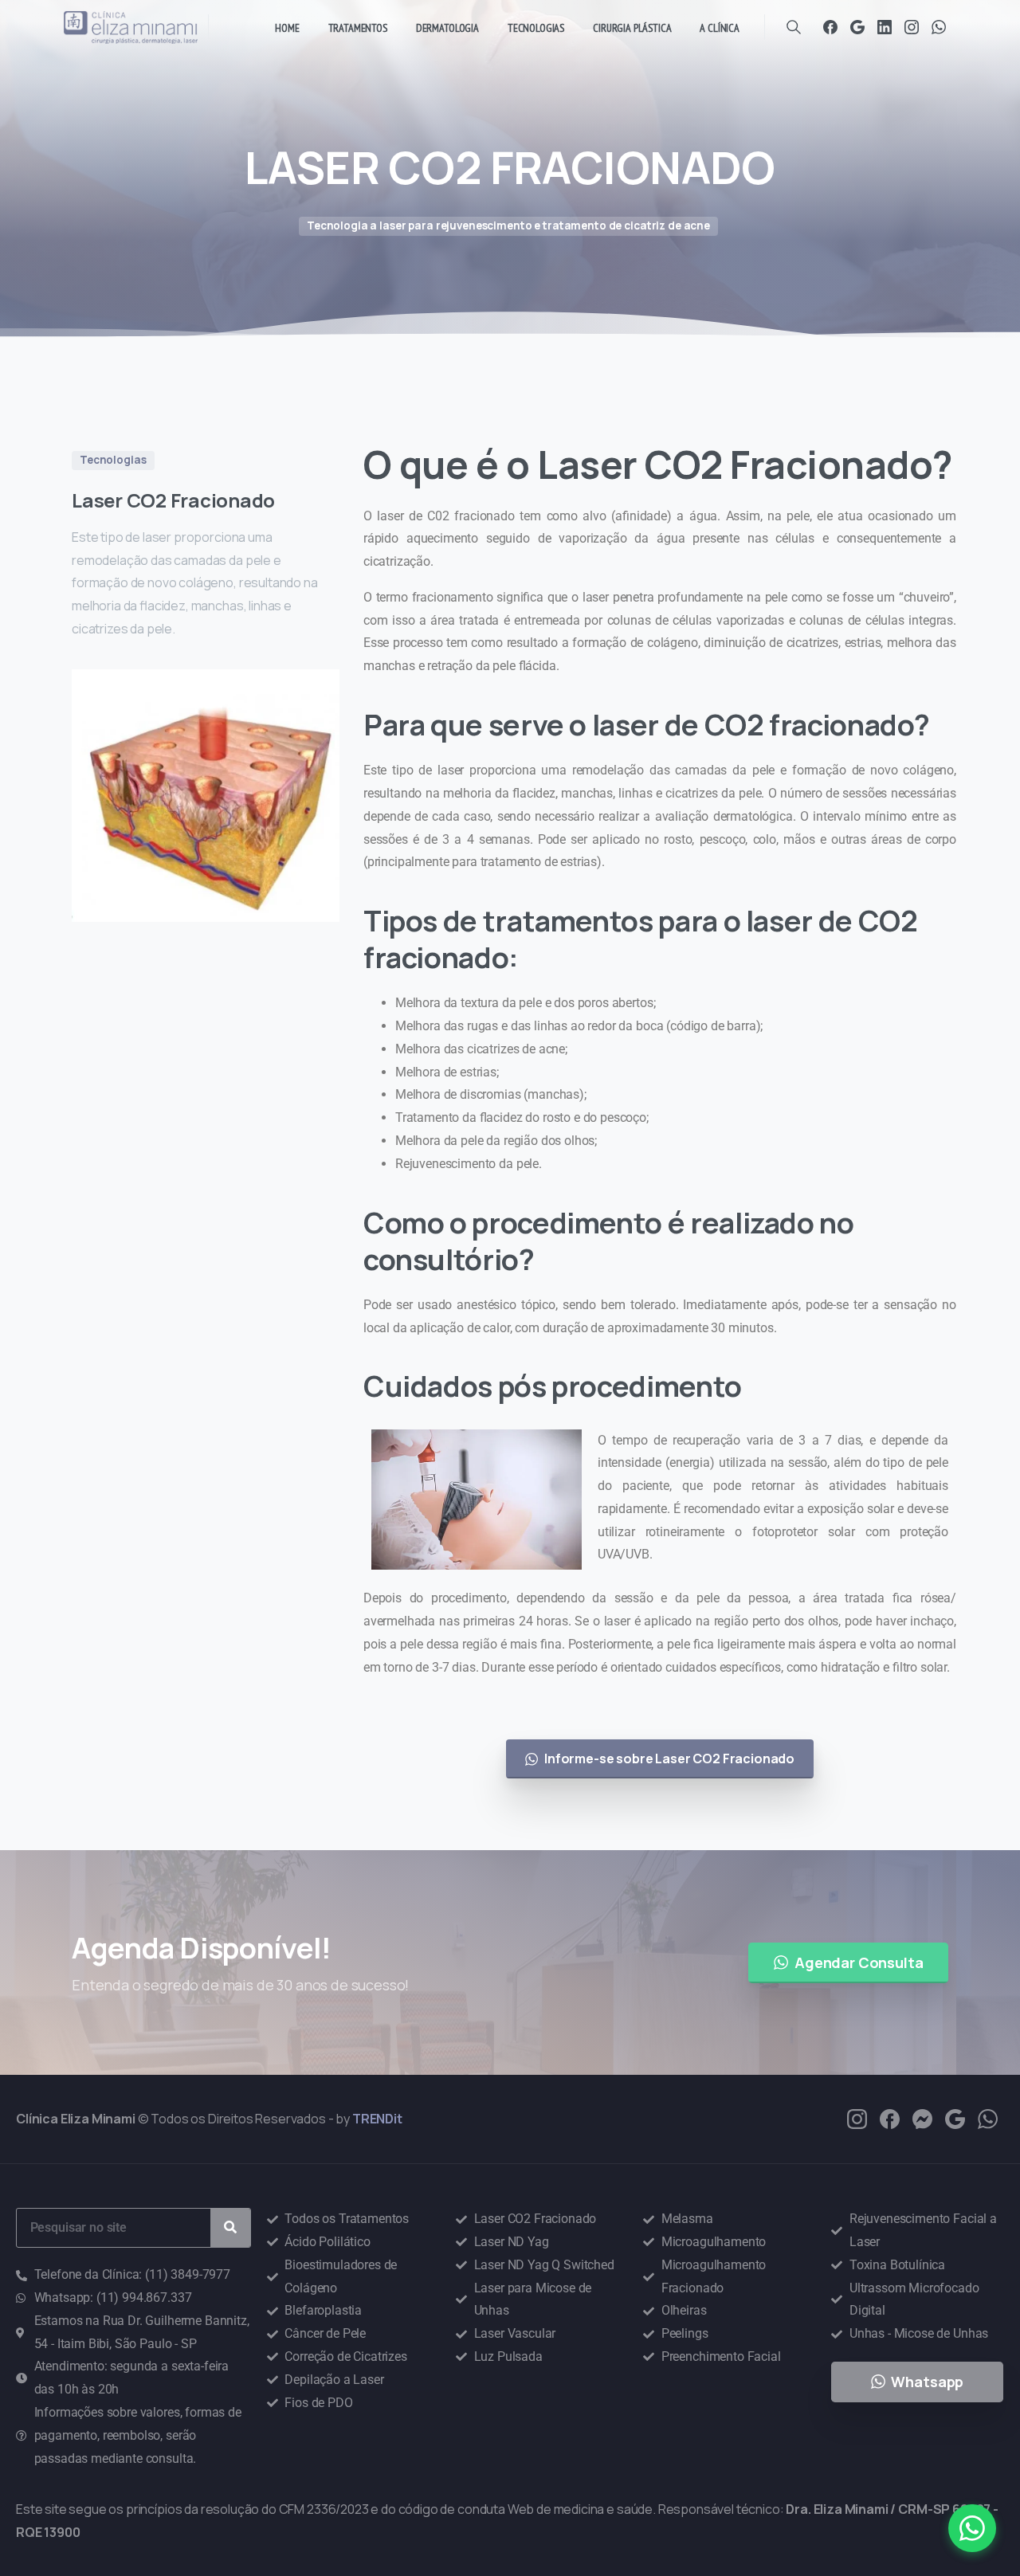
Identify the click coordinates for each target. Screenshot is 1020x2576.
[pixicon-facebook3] (890, 2118)
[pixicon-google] (955, 2118)
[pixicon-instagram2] (857, 2118)
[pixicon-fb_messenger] (922, 2118)
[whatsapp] (988, 2118)
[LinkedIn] (885, 27)
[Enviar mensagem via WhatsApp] (972, 2528)
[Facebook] (830, 27)
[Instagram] (912, 27)
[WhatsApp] (939, 27)
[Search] (794, 27)
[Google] (857, 27)
